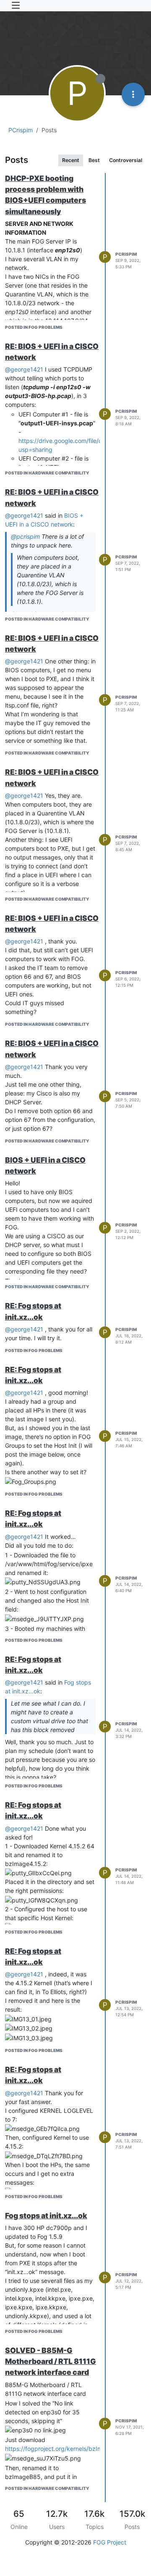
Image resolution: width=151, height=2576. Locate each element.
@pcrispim (25, 536)
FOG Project (110, 2542)
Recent (71, 160)
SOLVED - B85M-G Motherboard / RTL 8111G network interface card (51, 2361)
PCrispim (126, 254)
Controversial (126, 160)
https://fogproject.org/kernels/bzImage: (60, 2449)
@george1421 (24, 369)
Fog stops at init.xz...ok (46, 2216)
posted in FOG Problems (34, 327)
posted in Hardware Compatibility (47, 473)
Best (94, 160)
